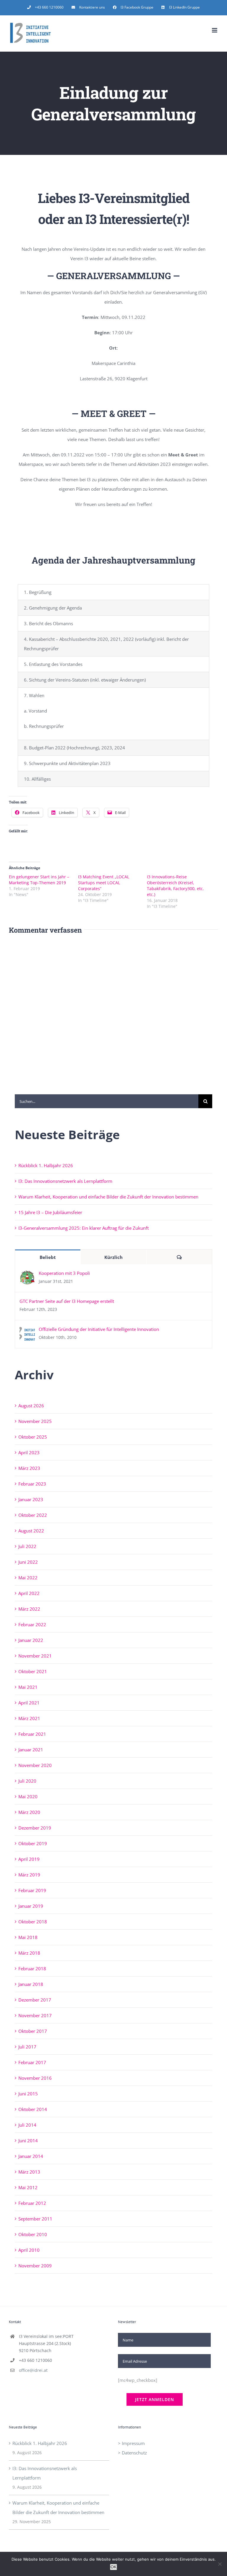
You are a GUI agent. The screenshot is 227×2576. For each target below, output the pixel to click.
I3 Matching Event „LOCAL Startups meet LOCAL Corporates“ (104, 883)
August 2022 (31, 1531)
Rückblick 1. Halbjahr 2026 (46, 1165)
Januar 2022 (31, 1640)
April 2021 (29, 1703)
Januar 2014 (31, 2156)
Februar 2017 (32, 2062)
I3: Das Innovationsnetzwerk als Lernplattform (65, 1181)
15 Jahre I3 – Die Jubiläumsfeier (50, 1212)
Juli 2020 (27, 1781)
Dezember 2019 (35, 1828)
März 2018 (29, 1953)
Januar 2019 (31, 1906)
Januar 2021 (31, 1750)
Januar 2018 (31, 1984)
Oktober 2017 (33, 2031)
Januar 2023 (31, 1499)
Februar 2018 (32, 1969)
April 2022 (29, 1593)
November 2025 (35, 1421)
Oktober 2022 (33, 1515)
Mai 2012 (28, 2187)
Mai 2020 (28, 1797)
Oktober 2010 (33, 2234)
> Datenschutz (132, 2453)
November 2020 (35, 1765)
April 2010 (29, 2250)
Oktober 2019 (33, 1843)
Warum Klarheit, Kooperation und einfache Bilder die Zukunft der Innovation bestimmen (108, 1197)
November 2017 (35, 2015)
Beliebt (48, 1257)
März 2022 (29, 1609)
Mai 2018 (28, 1937)
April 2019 (29, 1859)
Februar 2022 (32, 1624)
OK (113, 2567)
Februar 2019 (32, 1890)
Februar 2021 (32, 1734)
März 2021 (29, 1718)
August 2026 (31, 1406)
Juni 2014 (28, 2141)
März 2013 (29, 2172)
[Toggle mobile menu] (215, 30)
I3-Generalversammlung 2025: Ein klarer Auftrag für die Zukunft (83, 1228)
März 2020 (29, 1812)
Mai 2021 (28, 1687)
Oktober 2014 (33, 2109)
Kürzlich (113, 1257)
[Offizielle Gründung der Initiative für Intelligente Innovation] (27, 1331)
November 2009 (35, 2266)
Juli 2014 (27, 2125)
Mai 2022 (28, 1578)
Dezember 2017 (35, 2000)
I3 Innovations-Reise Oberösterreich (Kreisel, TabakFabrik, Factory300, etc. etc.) (175, 886)
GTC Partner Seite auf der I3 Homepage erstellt (67, 1301)
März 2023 (29, 1468)
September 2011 (35, 2219)
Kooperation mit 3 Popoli (64, 1273)
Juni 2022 (28, 1562)
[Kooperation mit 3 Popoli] (27, 1275)
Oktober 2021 (33, 1671)
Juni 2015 (28, 2094)
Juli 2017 (27, 2047)
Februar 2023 (32, 1484)
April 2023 (29, 1452)
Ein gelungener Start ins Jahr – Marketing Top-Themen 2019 (39, 880)
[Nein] (220, 2564)
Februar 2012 (32, 2203)
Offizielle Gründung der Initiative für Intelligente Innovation (99, 1329)
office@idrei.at (33, 2370)
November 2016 (35, 2078)
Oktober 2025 (33, 1437)
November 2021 (35, 1656)
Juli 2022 (27, 1546)
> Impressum (131, 2443)
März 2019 (29, 1875)
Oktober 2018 (33, 1922)
